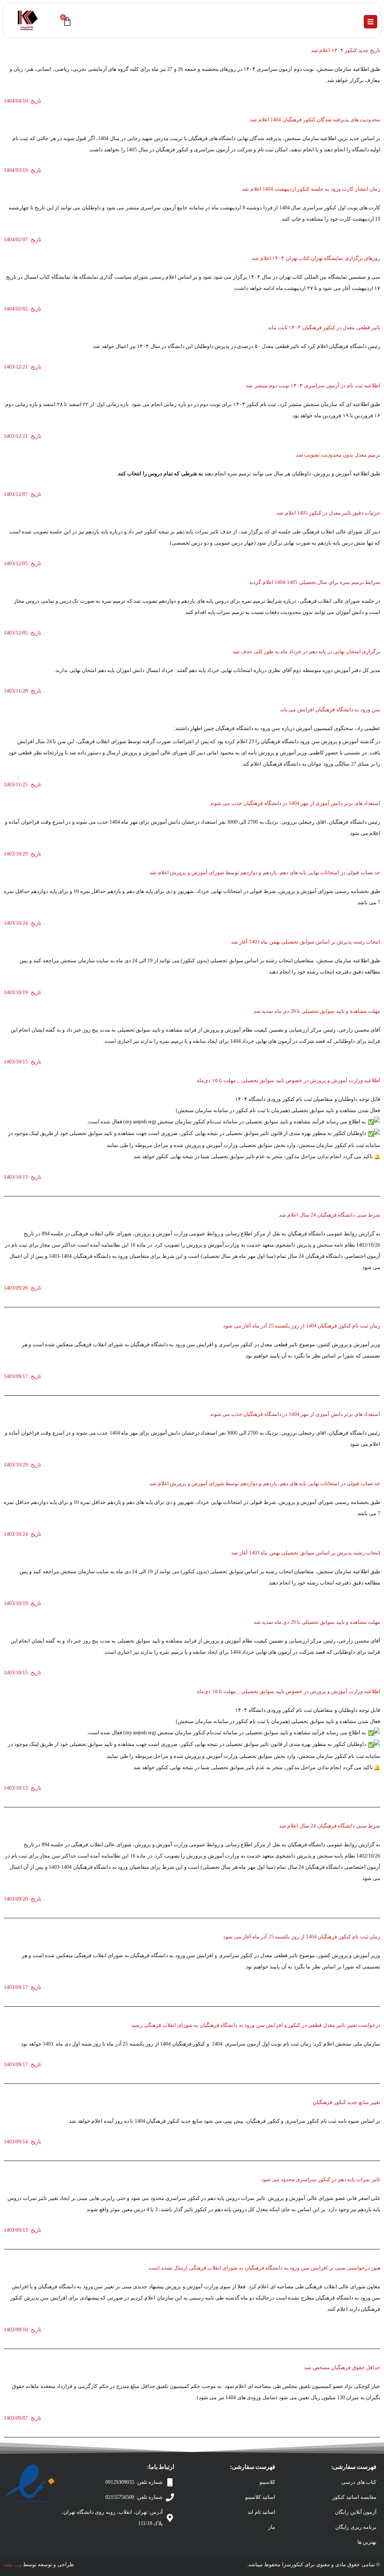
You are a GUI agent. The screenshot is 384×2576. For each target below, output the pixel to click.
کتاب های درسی (359, 2482)
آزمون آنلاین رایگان (356, 2512)
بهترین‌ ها (367, 2542)
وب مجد (13, 2565)
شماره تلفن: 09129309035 (134, 2482)
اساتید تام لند (261, 2512)
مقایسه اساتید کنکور (354, 2497)
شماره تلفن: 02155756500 (134, 2497)
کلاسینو (267, 2482)
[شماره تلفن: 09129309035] (170, 2482)
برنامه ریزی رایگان (356, 2527)
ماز (272, 2527)
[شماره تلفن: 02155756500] (170, 2497)
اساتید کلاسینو (260, 2497)
